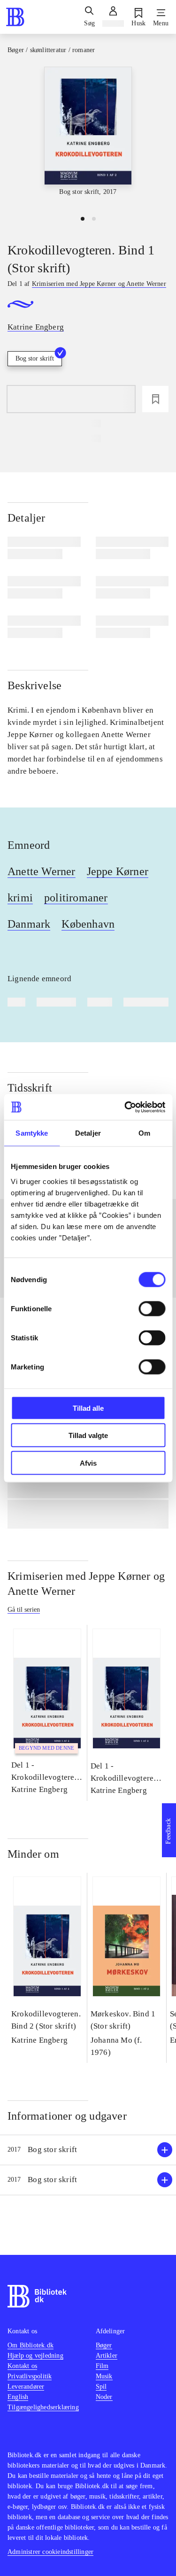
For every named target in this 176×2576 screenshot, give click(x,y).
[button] (88, 2150)
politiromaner (76, 898)
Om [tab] (144, 1133)
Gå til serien (24, 1610)
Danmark (29, 924)
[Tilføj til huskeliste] (155, 399)
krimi (20, 898)
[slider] (88, 137)
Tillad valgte (88, 1435)
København (88, 924)
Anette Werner (42, 871)
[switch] (152, 1308)
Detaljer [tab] (88, 1133)
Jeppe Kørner (118, 871)
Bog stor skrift (35, 358)
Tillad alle (88, 1408)
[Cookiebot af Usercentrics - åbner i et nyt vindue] (125, 1107)
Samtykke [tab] (32, 1133)
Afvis (88, 1463)
